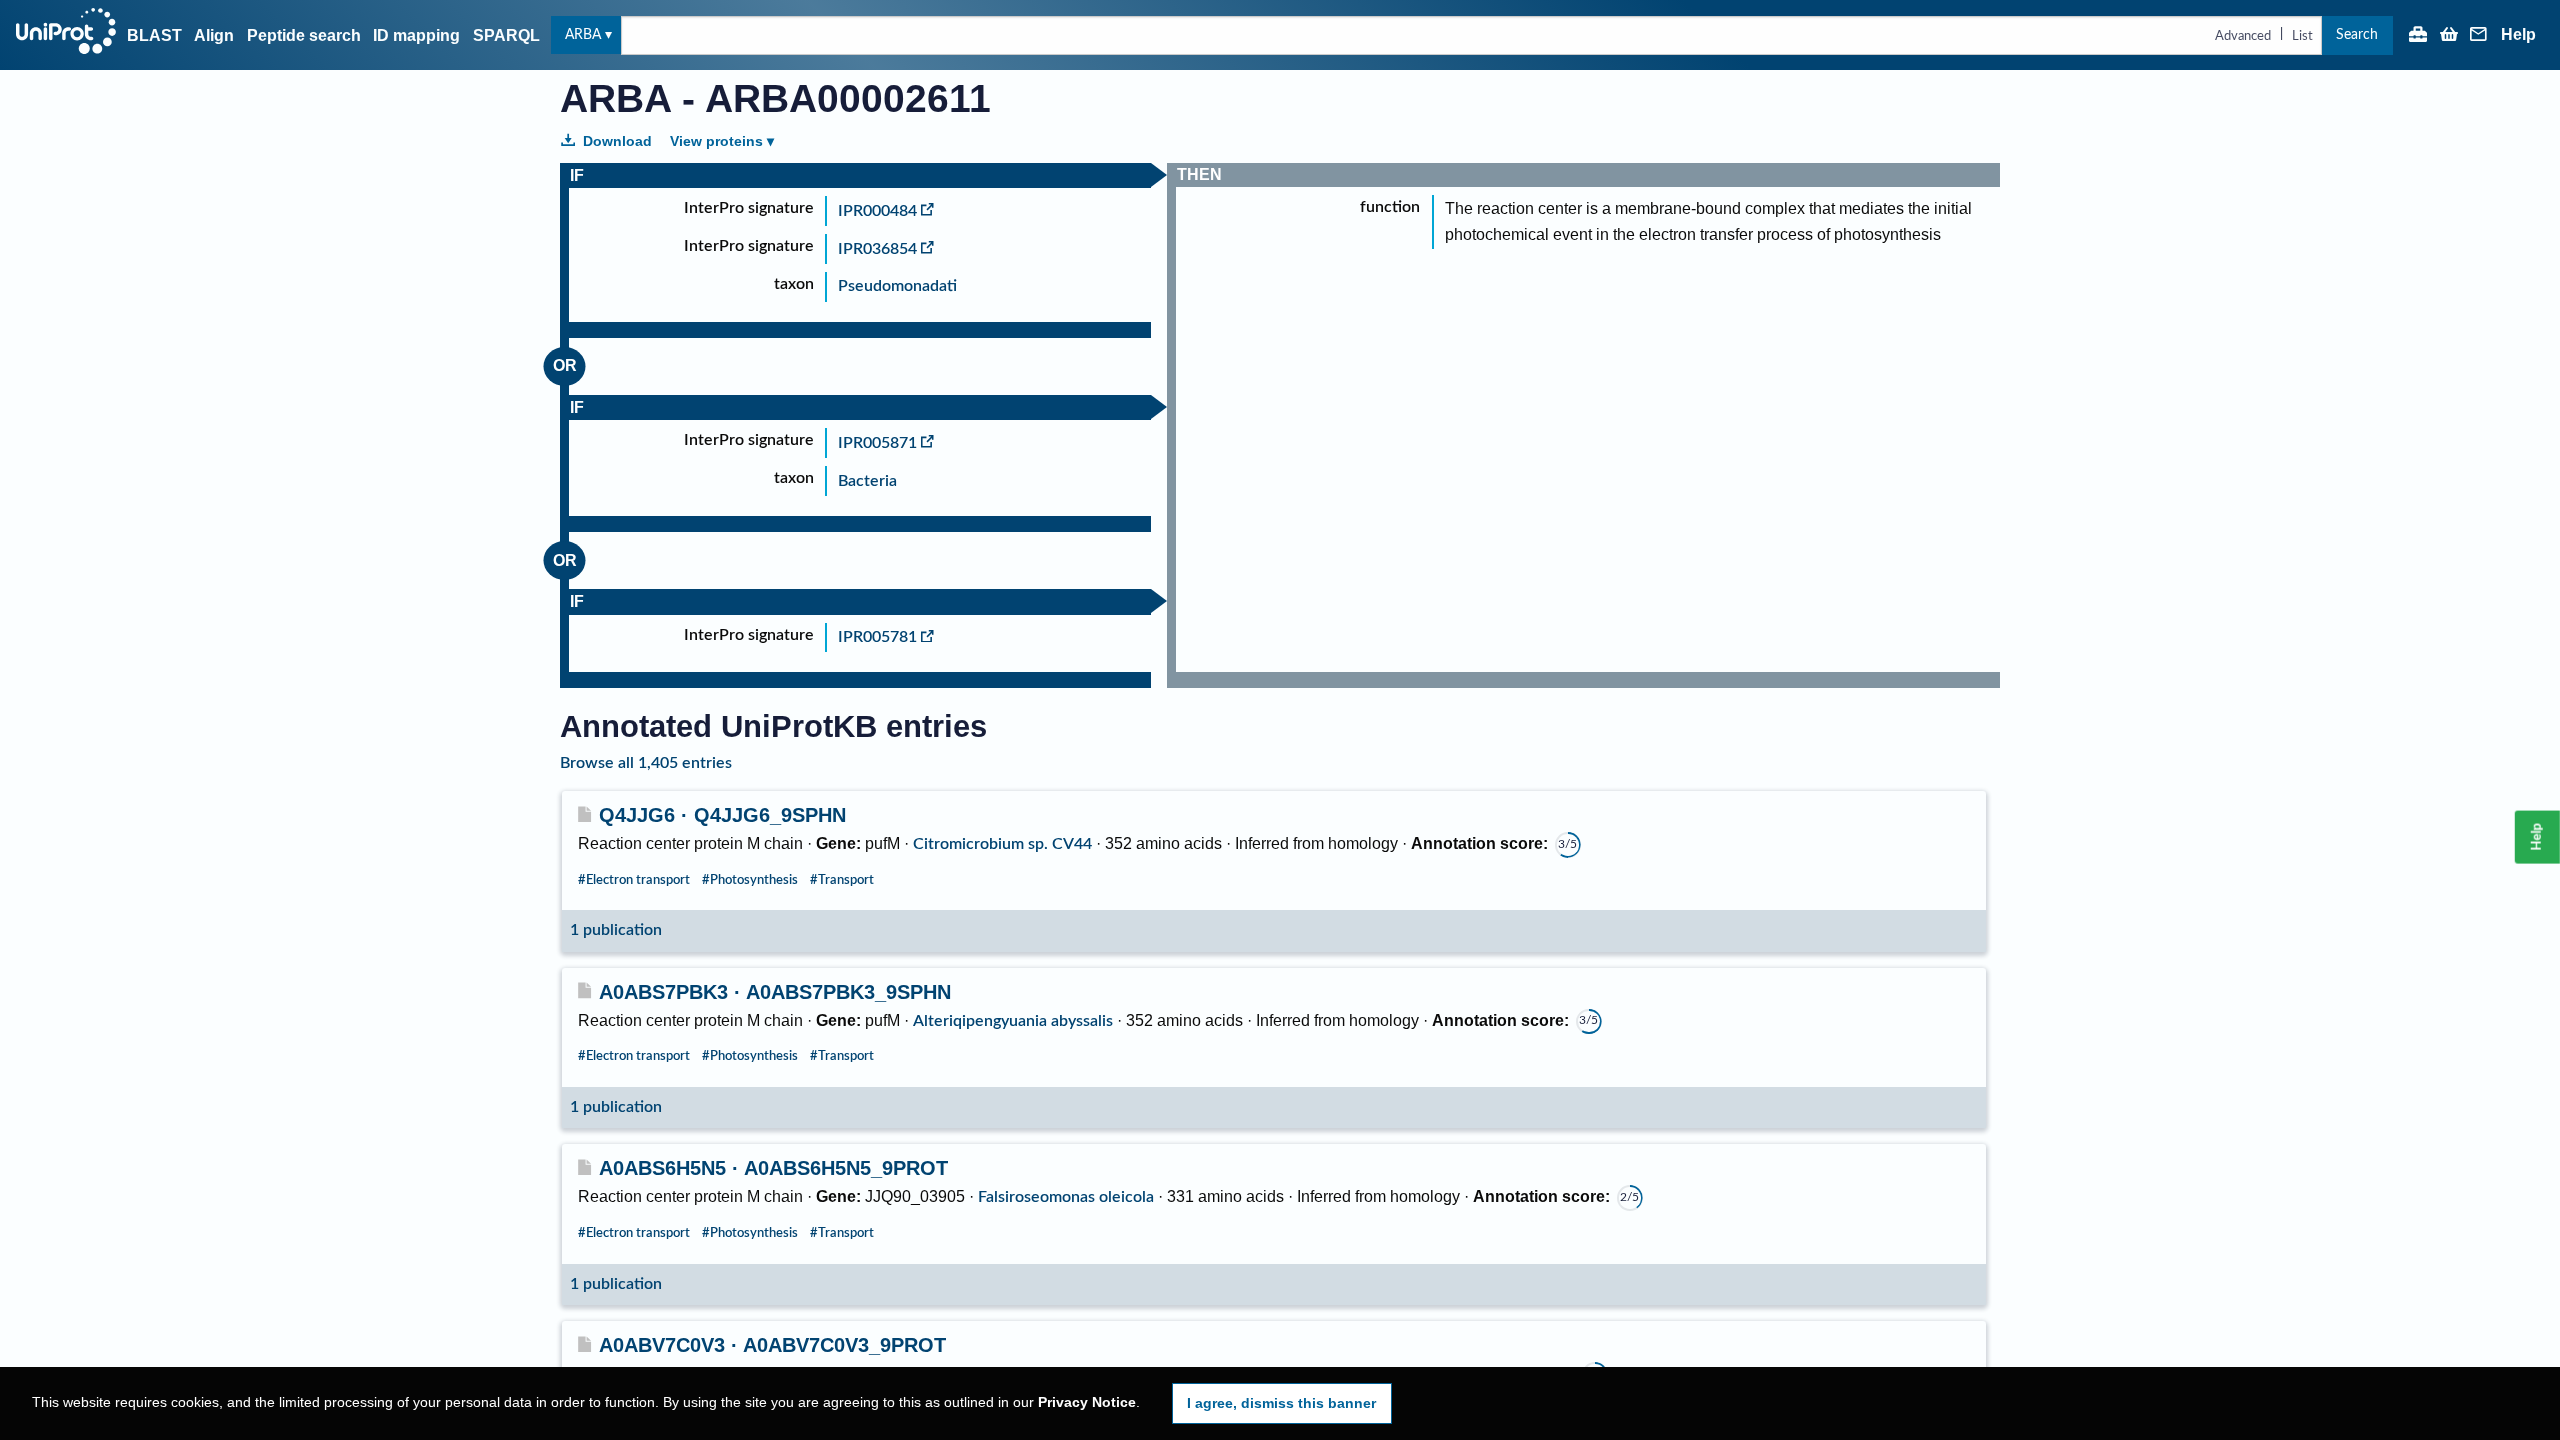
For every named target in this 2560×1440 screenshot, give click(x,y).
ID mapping (416, 35)
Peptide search (304, 35)
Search (2357, 34)
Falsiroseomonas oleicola (1066, 1197)
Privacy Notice (1087, 1402)
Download (617, 141)
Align (214, 35)
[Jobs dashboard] (2418, 36)
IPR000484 (877, 211)
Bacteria (867, 481)
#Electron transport (634, 880)
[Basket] (2449, 36)
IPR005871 (877, 443)
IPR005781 (877, 637)
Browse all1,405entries (646, 763)
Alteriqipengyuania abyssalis (1013, 1021)
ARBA (583, 34)
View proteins (716, 141)
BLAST (154, 35)
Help (2518, 35)
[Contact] (2479, 36)
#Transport (842, 880)
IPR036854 (877, 249)
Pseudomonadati (897, 286)
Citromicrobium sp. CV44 (1002, 844)
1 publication (616, 930)
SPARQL (506, 35)
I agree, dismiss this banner (1281, 1403)
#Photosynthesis (750, 880)
